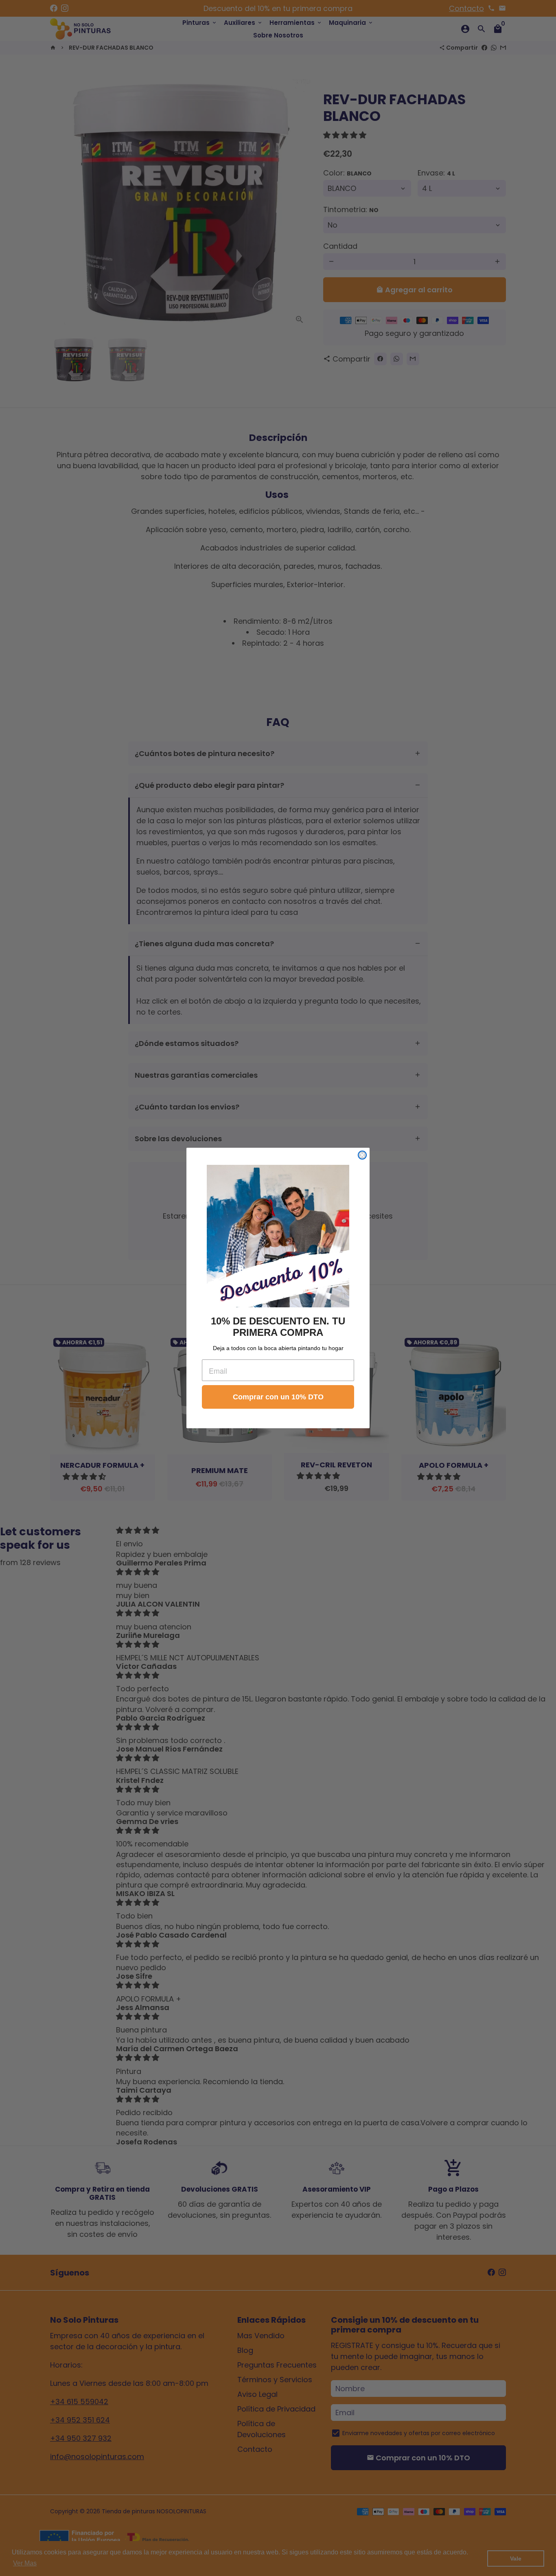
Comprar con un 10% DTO (278, 1397)
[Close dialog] (362, 1155)
